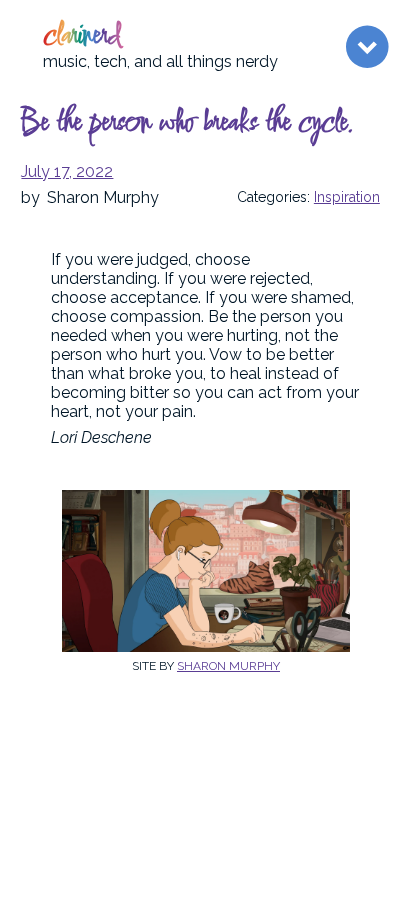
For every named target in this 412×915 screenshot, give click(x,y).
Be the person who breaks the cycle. (187, 124)
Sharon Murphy (228, 666)
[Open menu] (367, 47)
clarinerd (82, 37)
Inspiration (347, 197)
